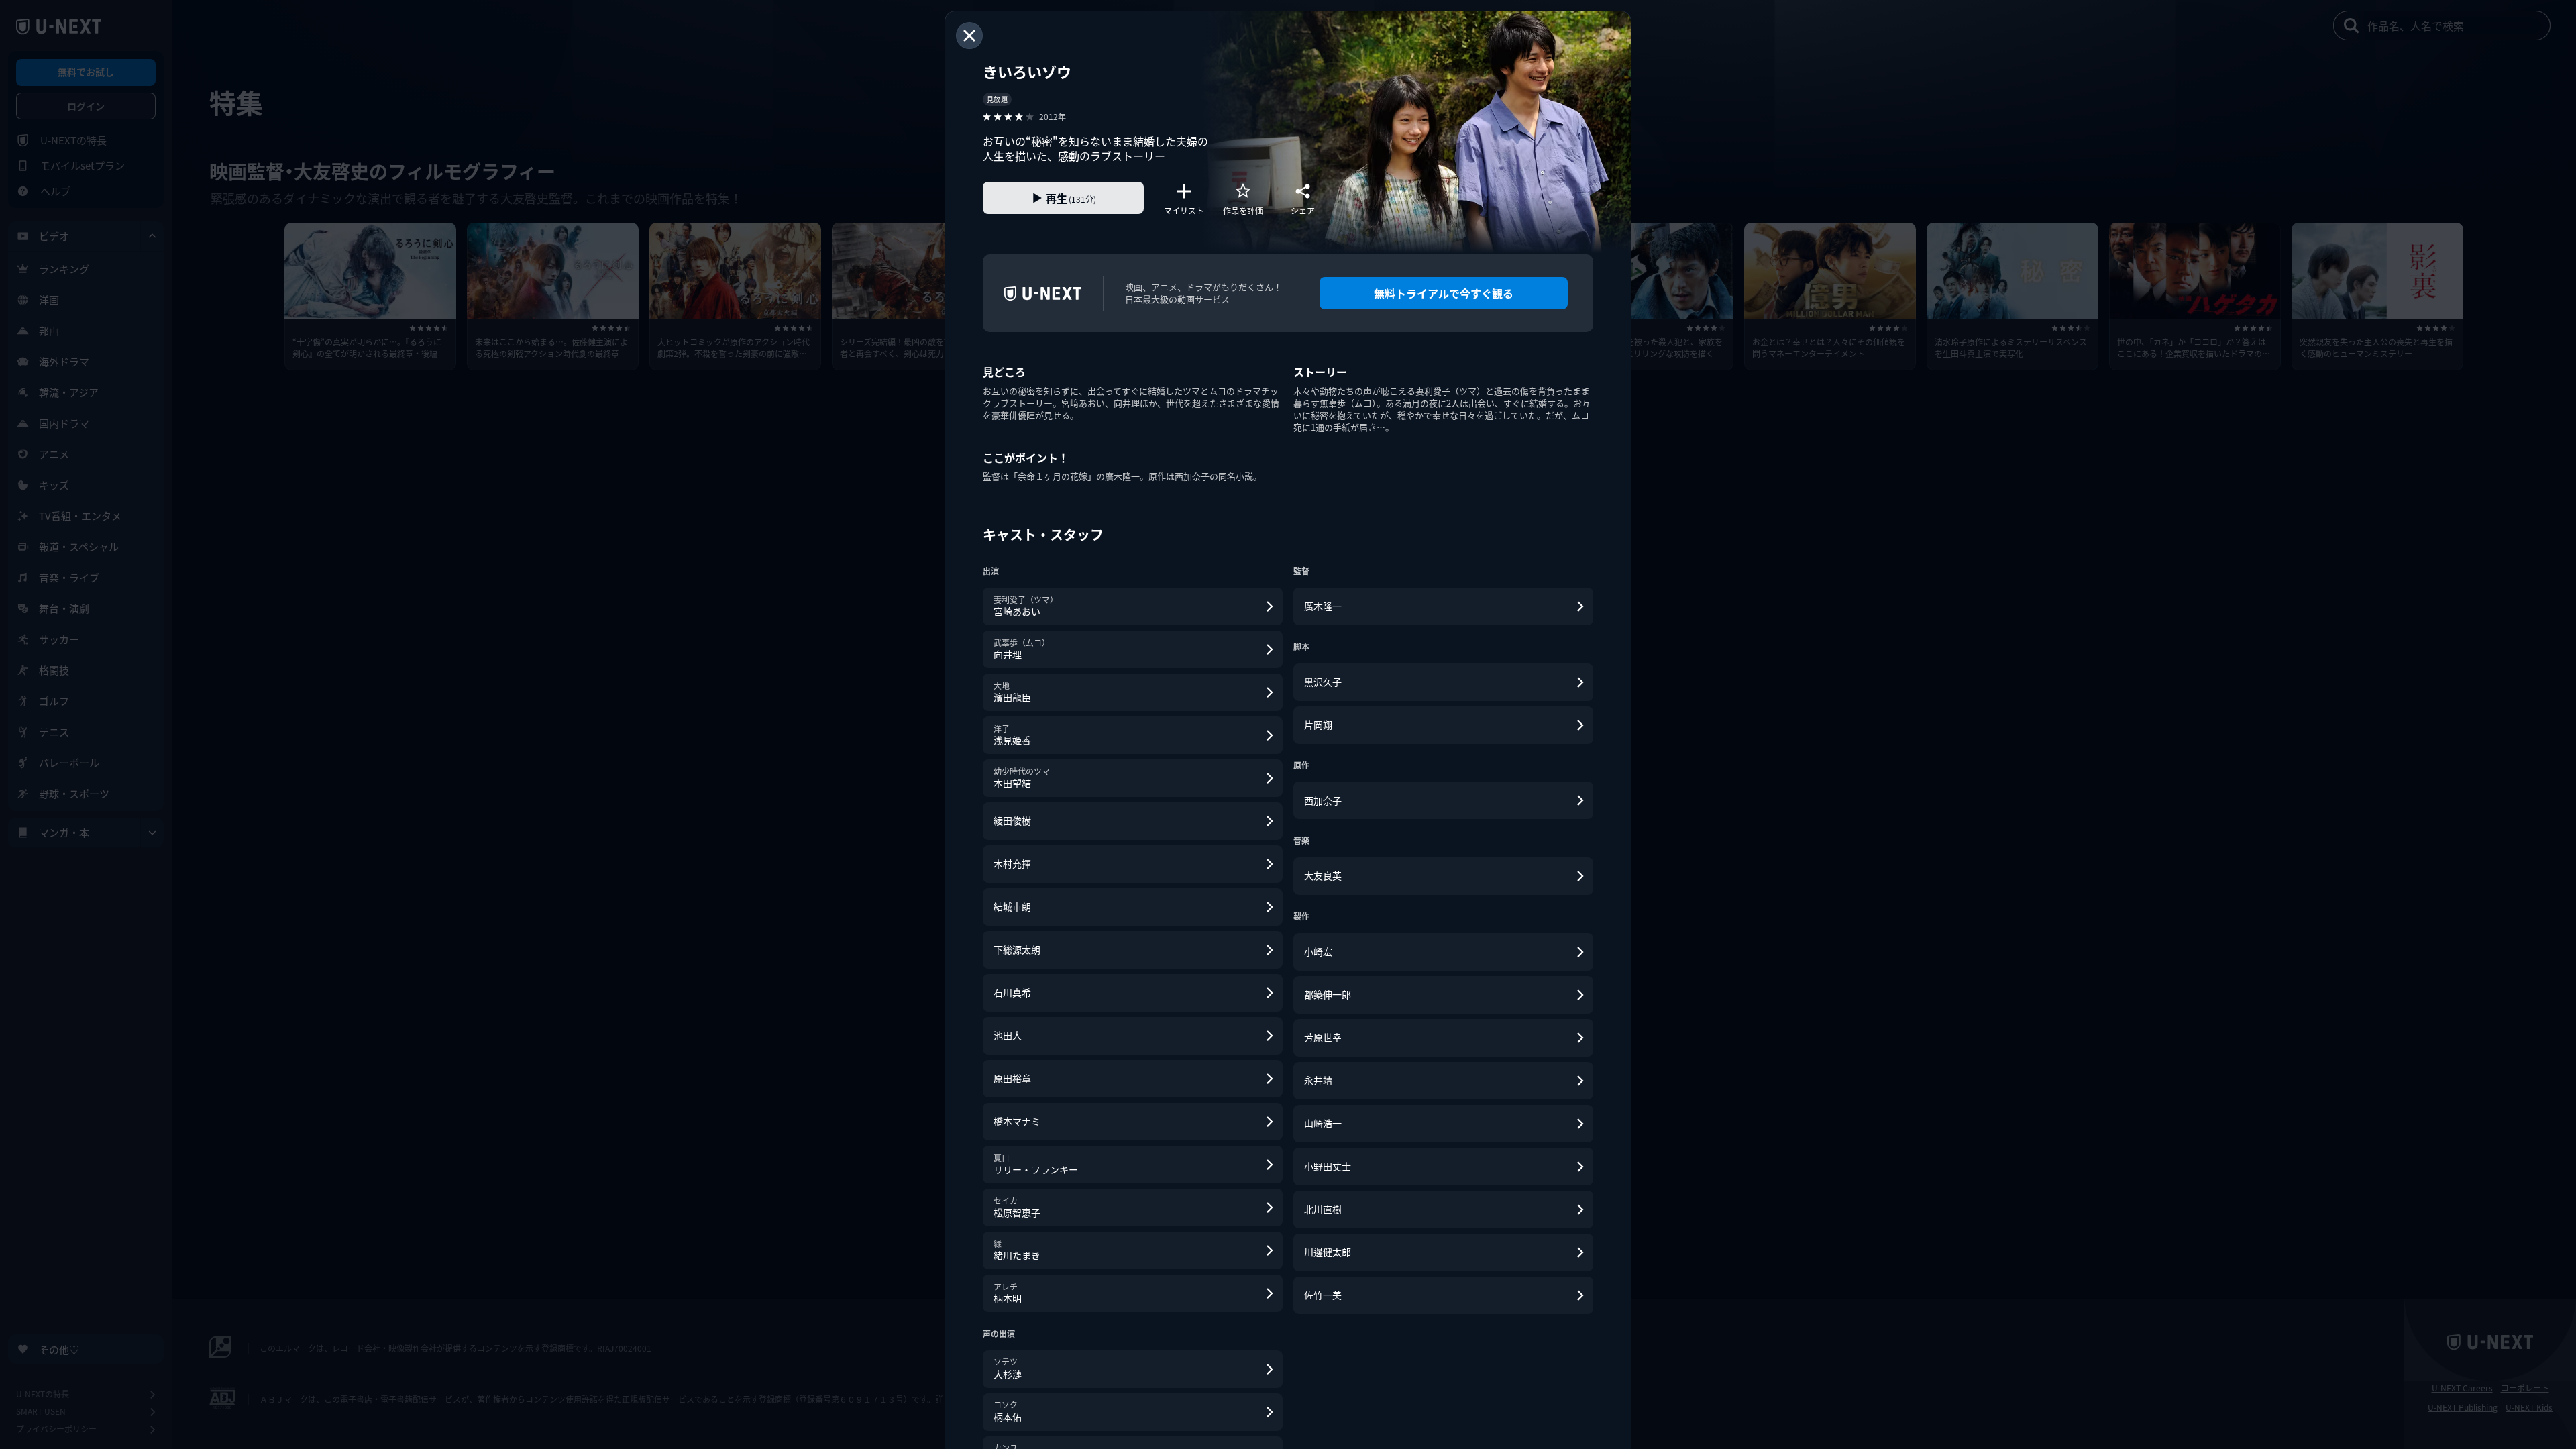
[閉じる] (969, 36)
